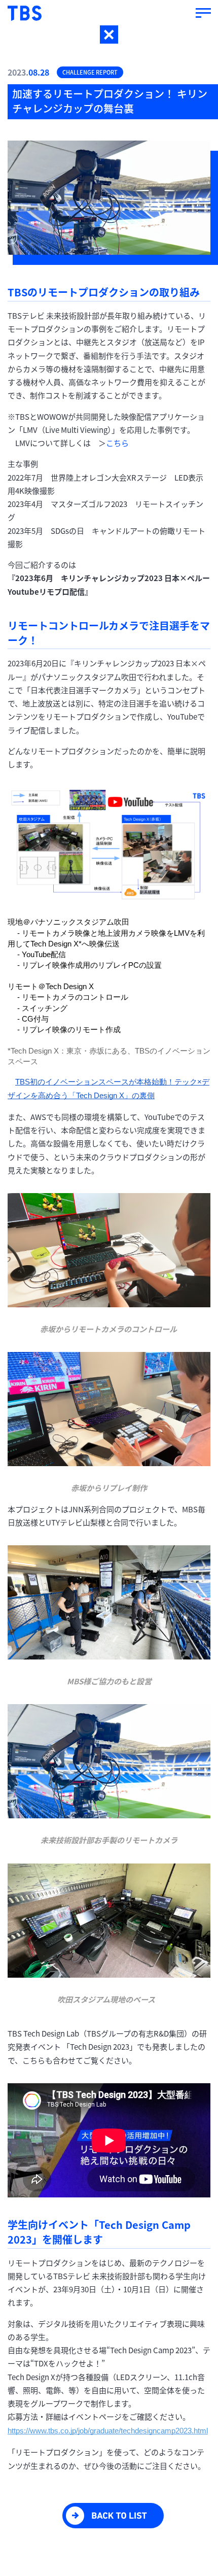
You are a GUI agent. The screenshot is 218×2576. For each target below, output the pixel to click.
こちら (117, 443)
